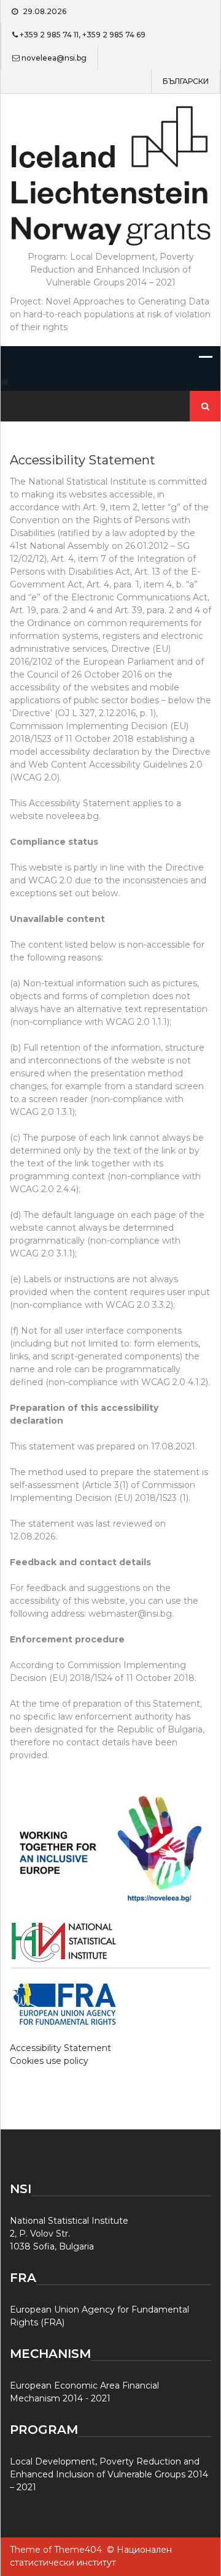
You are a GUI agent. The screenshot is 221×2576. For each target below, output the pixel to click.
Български (186, 81)
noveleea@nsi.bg (54, 58)
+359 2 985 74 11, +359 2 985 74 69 (83, 35)
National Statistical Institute (69, 2221)
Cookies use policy (49, 2061)
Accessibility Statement (60, 2048)
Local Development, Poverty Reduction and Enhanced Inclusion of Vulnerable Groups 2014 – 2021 (109, 2474)
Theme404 (78, 2550)
